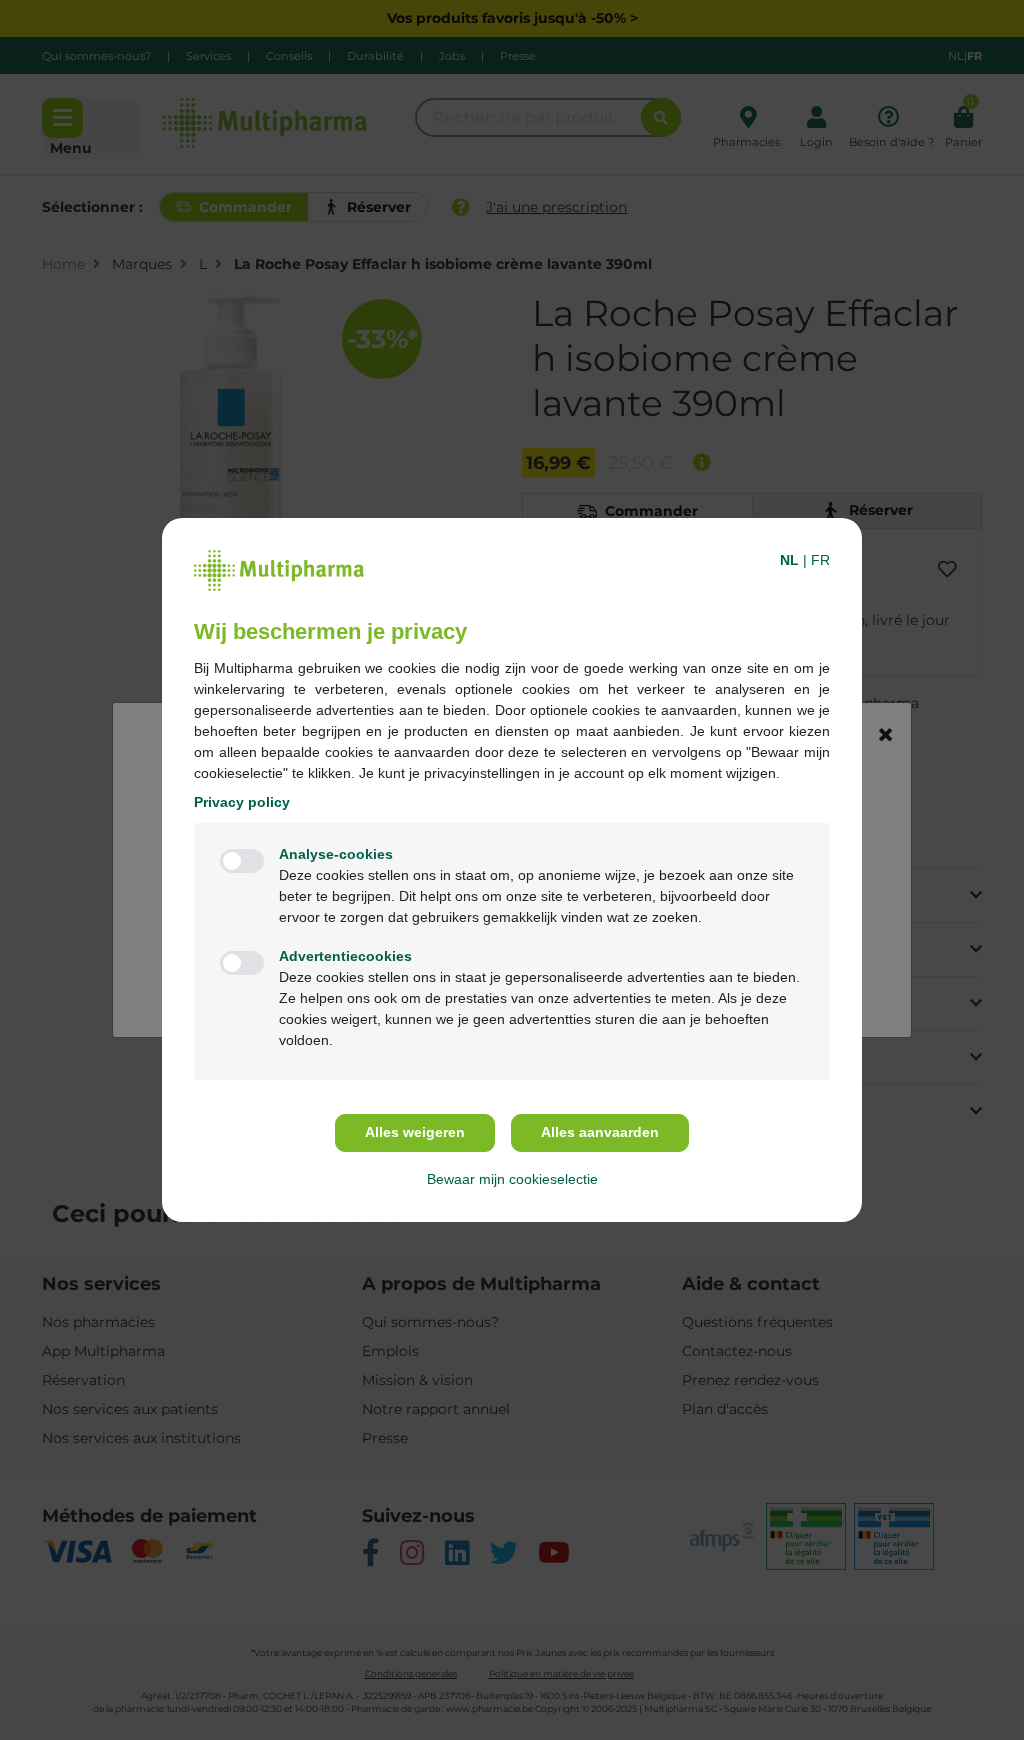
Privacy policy (242, 802)
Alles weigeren (415, 1132)
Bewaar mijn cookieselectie (512, 1179)
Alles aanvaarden (600, 1132)
